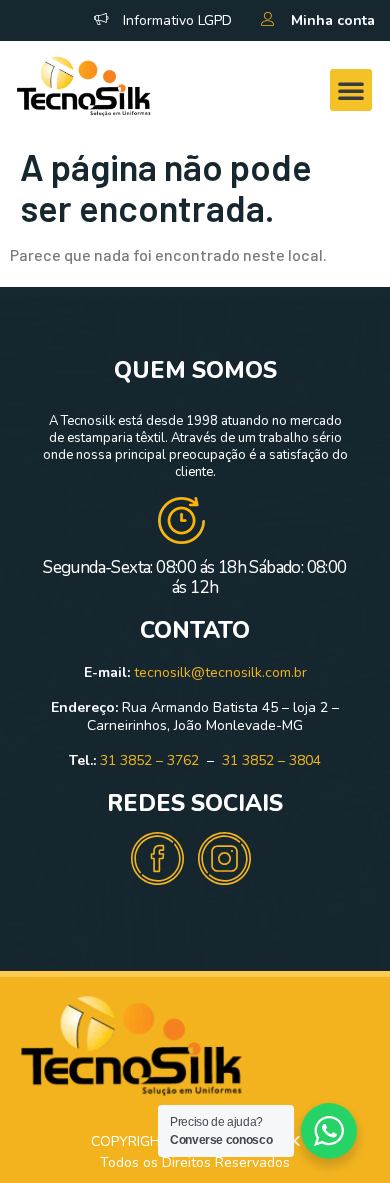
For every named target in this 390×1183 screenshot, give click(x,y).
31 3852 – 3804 (271, 760)
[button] (351, 90)
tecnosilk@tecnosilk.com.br (220, 672)
